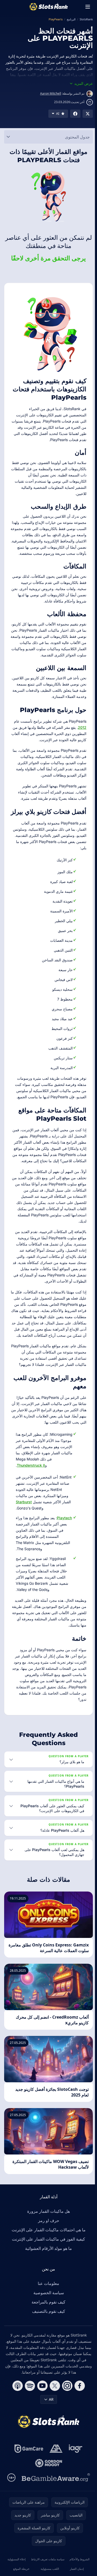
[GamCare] (28, 2494)
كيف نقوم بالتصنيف (48, 2357)
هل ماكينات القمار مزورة (47, 2257)
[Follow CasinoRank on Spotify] (29, 2431)
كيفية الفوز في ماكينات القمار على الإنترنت (47, 2284)
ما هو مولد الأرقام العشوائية (47, 2294)
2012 (82, 727)
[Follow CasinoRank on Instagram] (66, 2431)
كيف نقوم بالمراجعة (47, 2347)
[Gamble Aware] (55, 2523)
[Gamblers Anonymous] (55, 2494)
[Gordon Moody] (48, 2508)
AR (50, 2445)
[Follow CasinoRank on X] (54, 2431)
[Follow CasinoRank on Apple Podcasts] (17, 2431)
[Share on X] (88, 114)
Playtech (64, 1518)
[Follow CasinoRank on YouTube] (41, 2431)
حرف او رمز (48, 2266)
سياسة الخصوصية (48, 2338)
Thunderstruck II (31, 1465)
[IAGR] (75, 2494)
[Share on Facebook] (75, 114)
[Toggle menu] (88, 7)
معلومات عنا (47, 2329)
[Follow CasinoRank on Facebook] (79, 2431)
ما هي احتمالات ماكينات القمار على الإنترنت (48, 2275)
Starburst (24, 1502)
